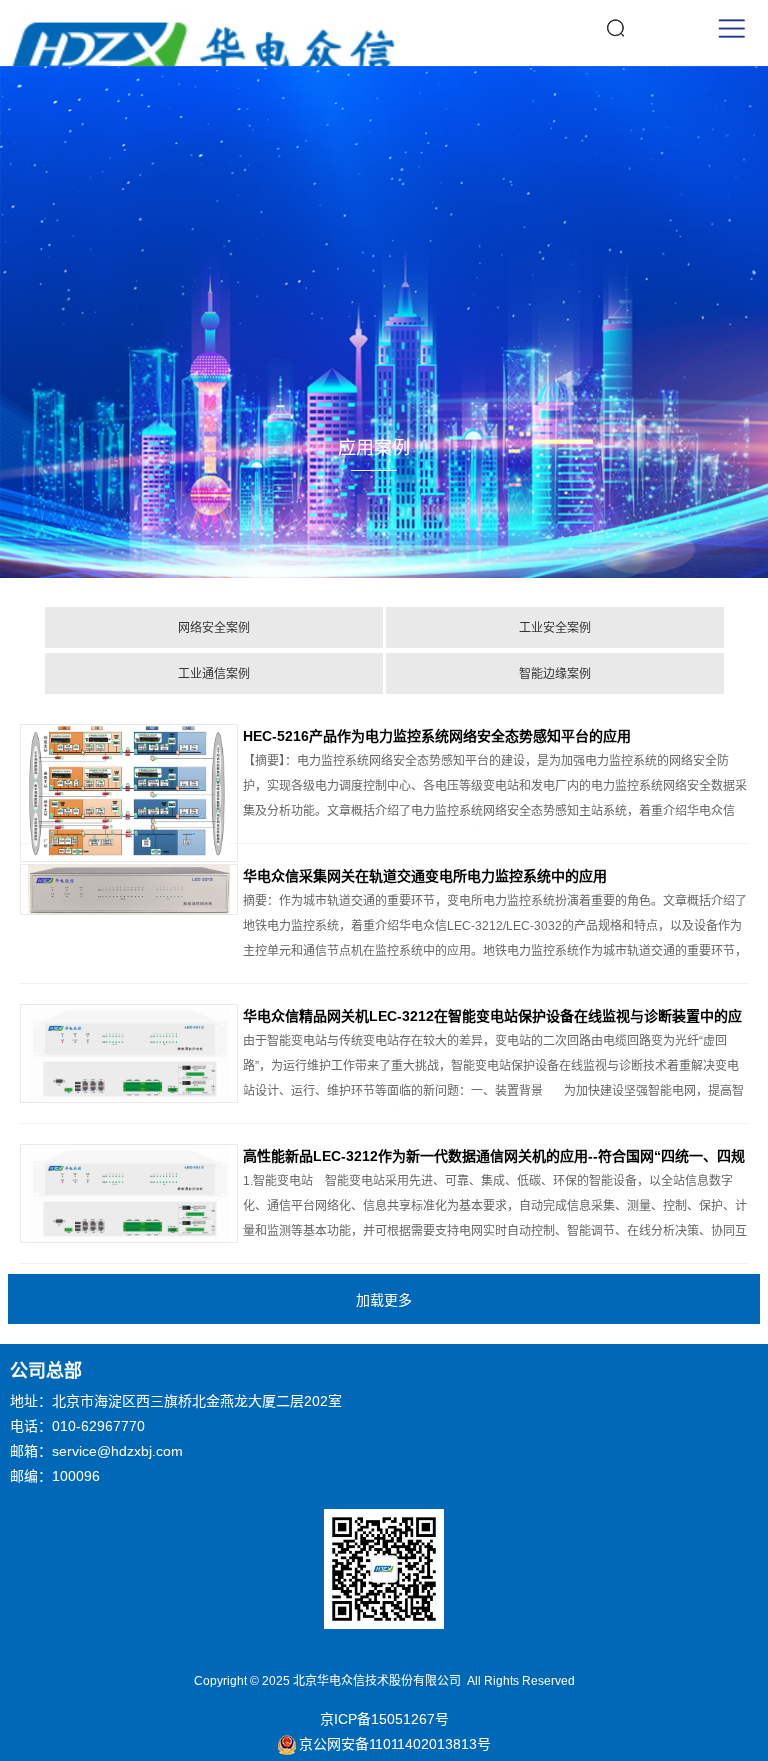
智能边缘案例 (555, 674)
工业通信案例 (214, 674)
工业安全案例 (555, 628)
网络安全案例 (214, 628)
